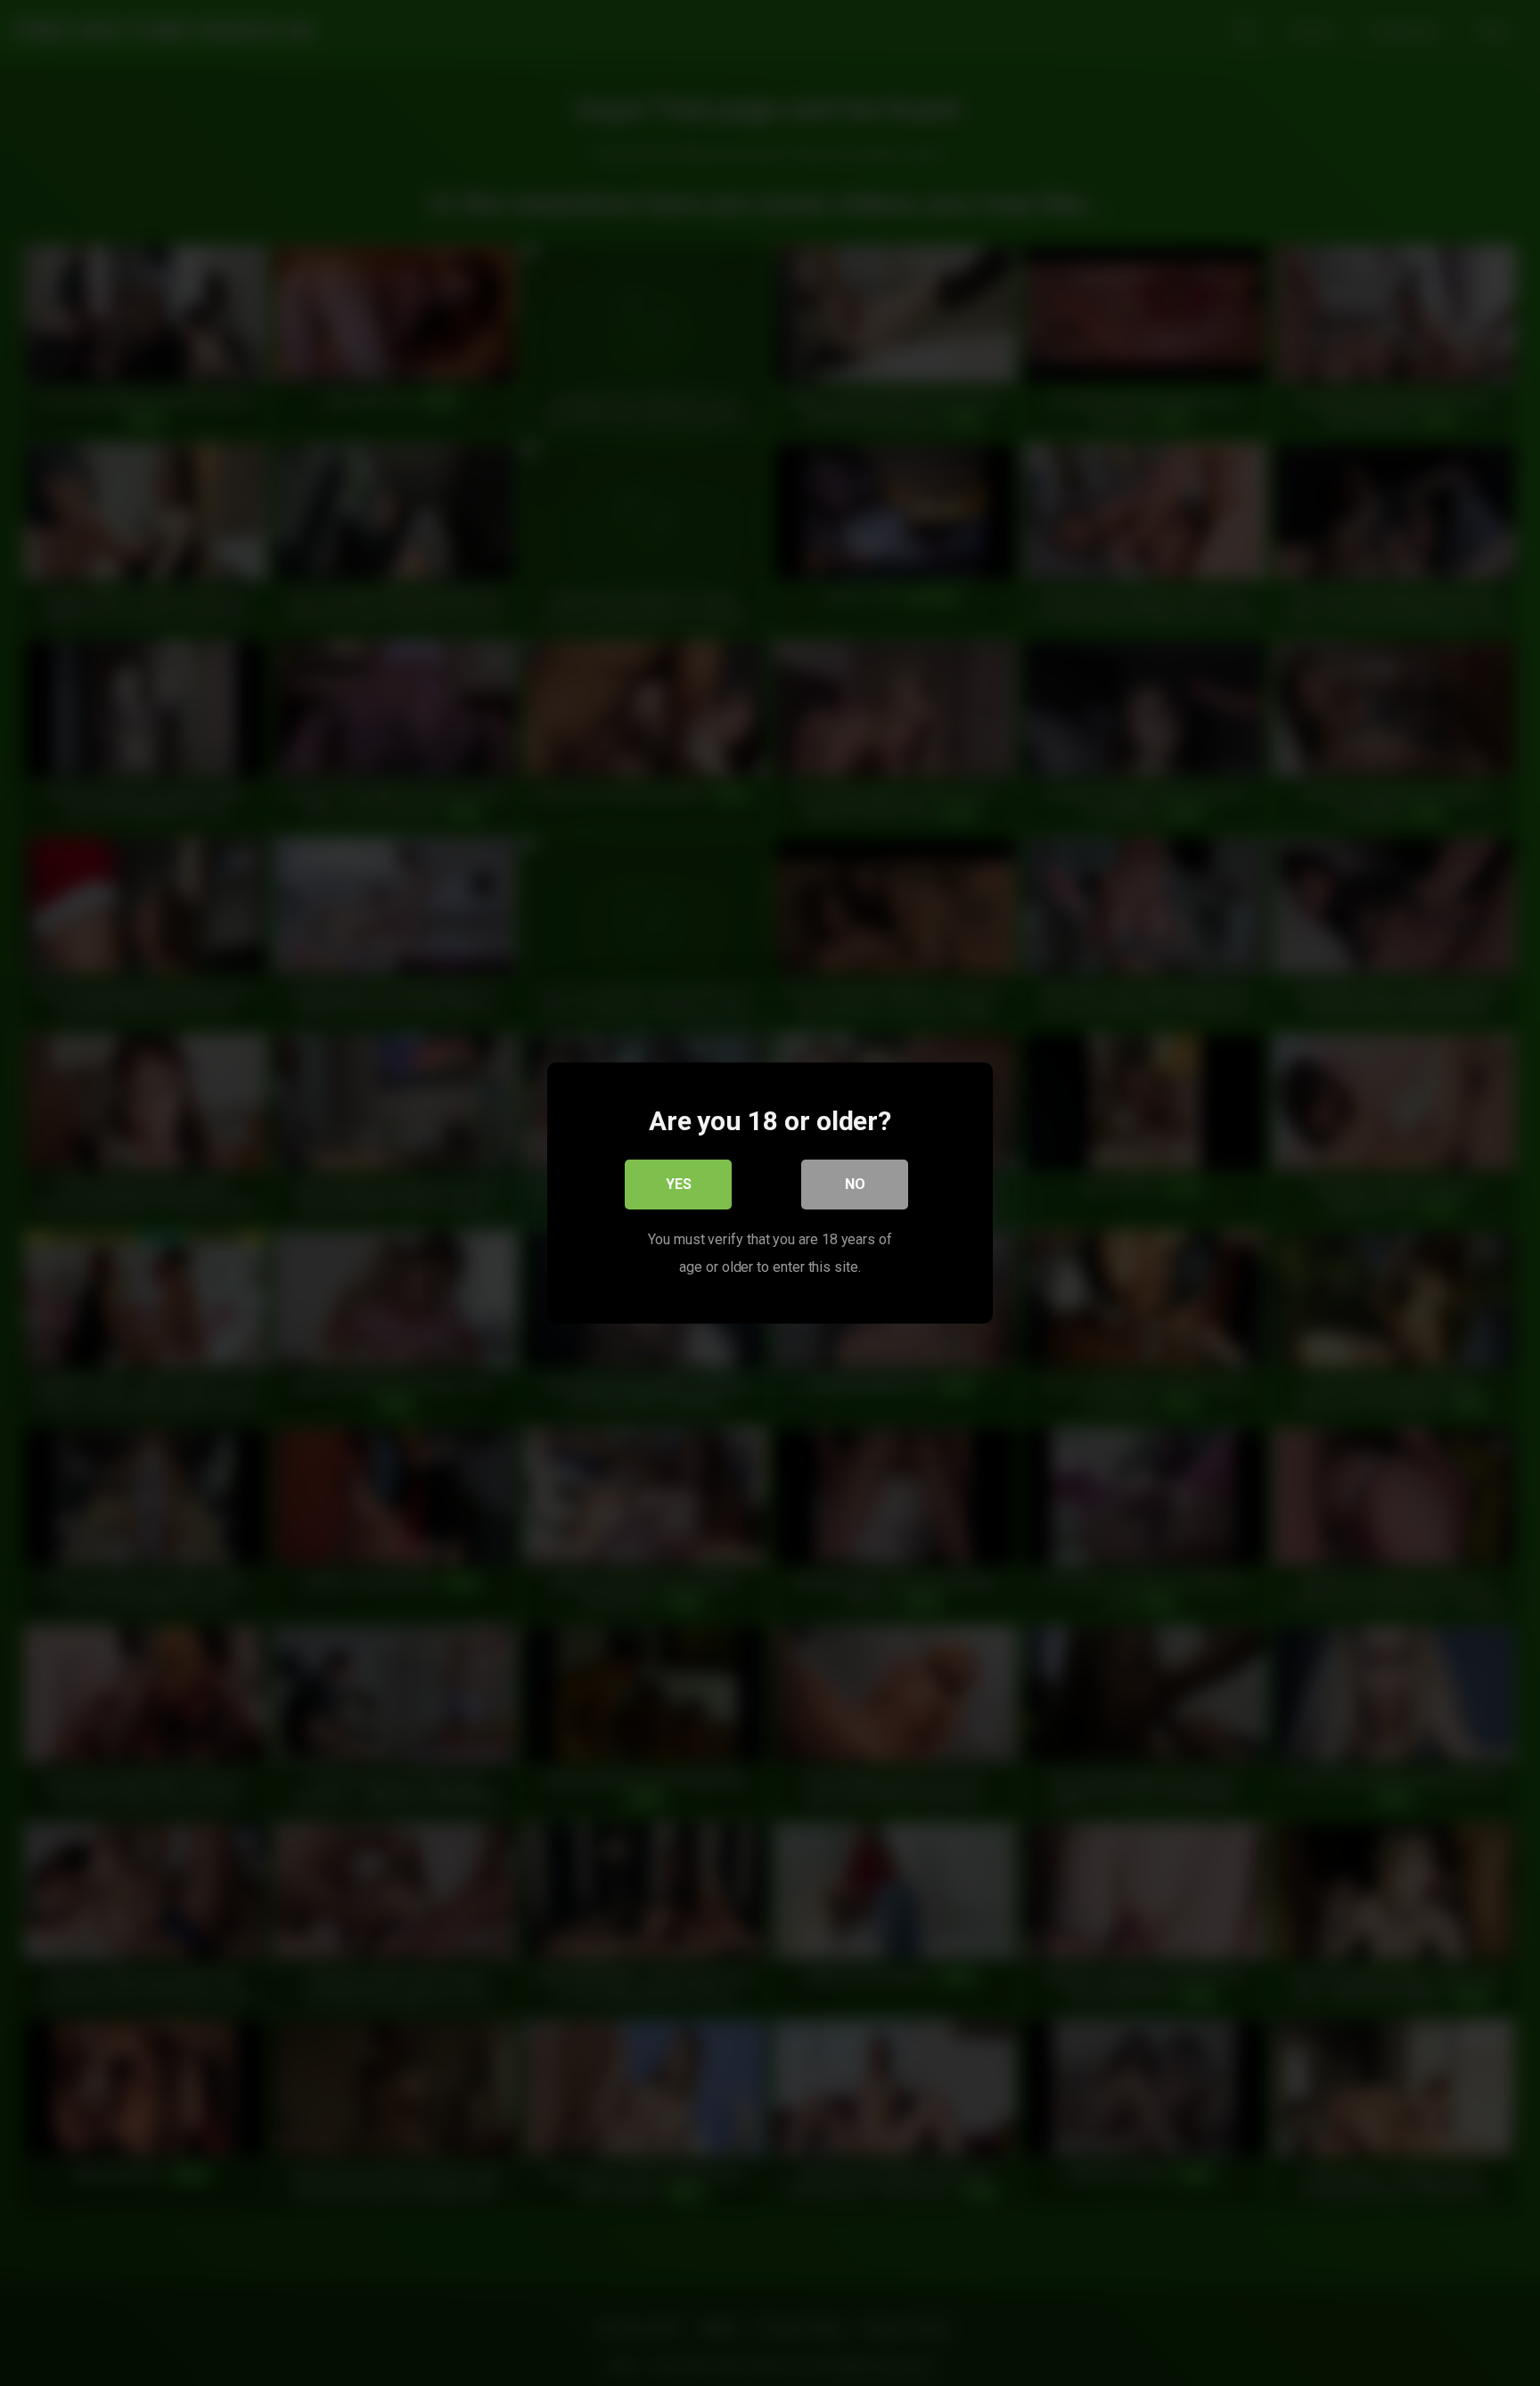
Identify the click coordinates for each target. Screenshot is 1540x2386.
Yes (679, 1184)
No (855, 1184)
